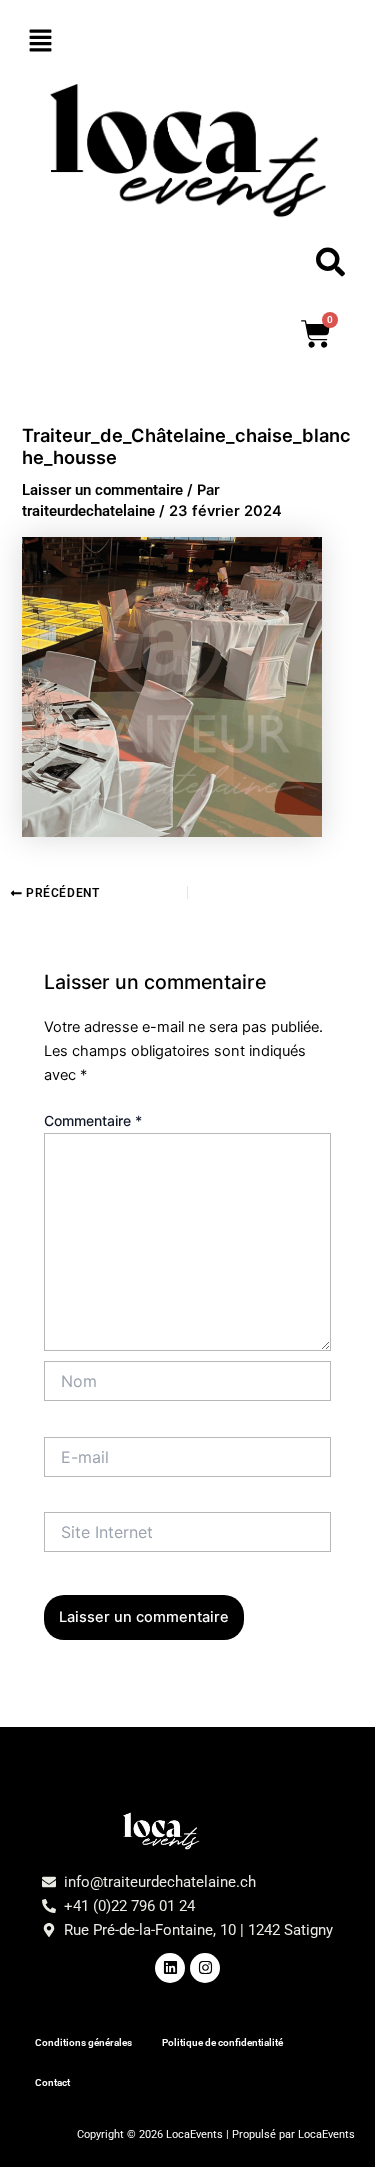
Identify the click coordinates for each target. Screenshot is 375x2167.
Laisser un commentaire (102, 490)
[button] (187, 41)
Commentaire (93, 1120)
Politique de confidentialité (222, 2042)
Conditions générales (83, 2042)
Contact (52, 2082)
